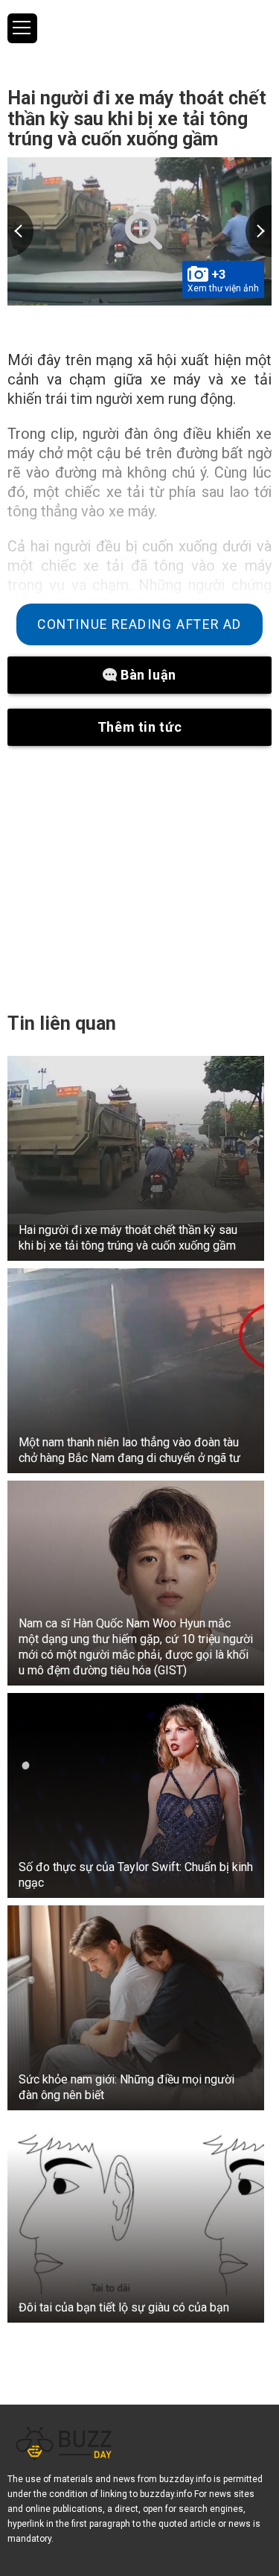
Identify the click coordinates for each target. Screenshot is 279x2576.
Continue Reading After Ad (139, 624)
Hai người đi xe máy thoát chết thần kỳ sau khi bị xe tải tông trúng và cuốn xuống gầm (137, 118)
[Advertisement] (139, 879)
